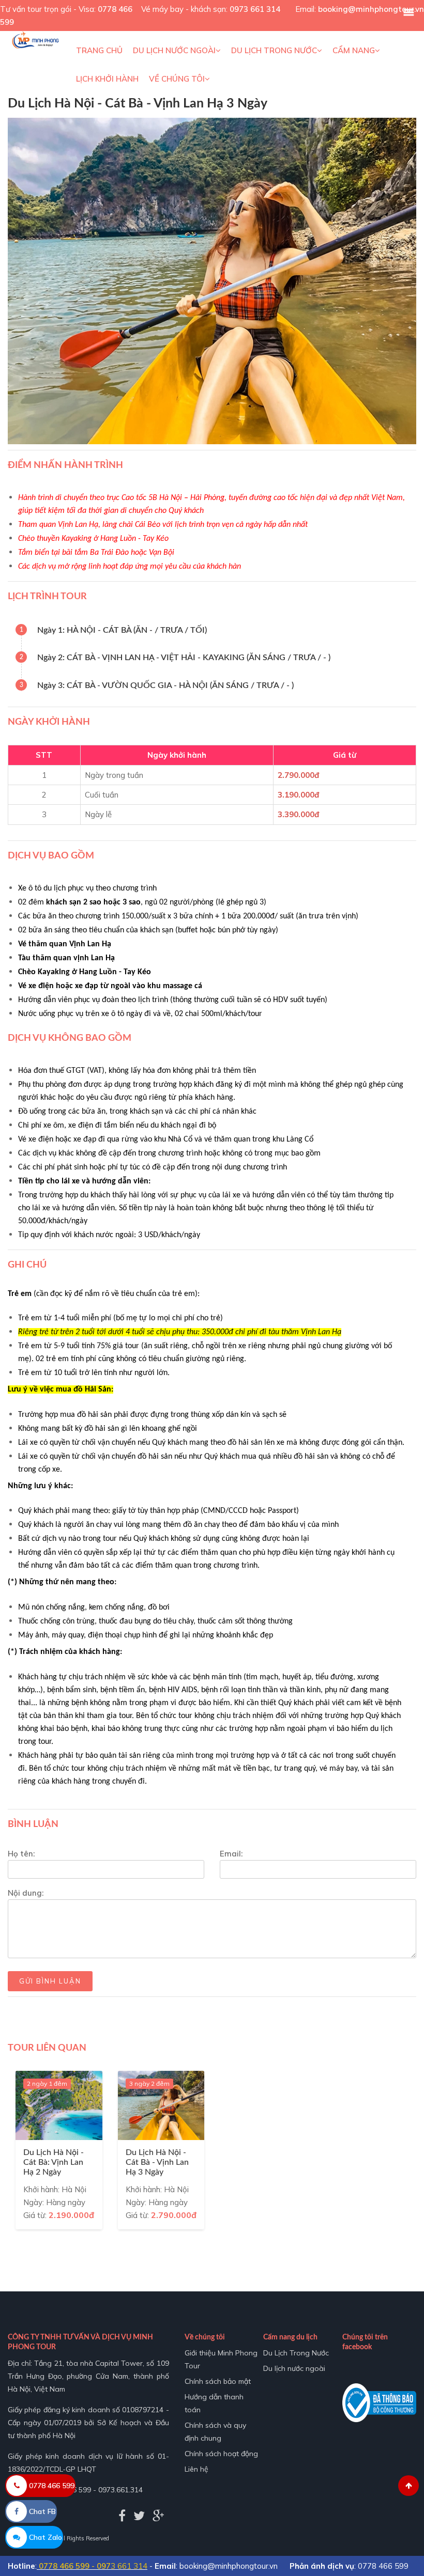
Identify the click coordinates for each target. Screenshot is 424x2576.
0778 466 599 (51, 2486)
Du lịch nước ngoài (174, 50)
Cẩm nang (354, 50)
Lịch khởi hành (107, 79)
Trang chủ (99, 50)
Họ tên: (21, 1854)
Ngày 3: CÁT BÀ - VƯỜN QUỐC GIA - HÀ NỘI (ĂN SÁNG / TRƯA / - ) (165, 685)
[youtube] (158, 2516)
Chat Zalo (44, 2537)
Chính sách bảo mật (218, 2381)
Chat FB (41, 2511)
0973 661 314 (255, 9)
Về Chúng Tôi (177, 79)
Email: (231, 1854)
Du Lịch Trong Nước (274, 50)
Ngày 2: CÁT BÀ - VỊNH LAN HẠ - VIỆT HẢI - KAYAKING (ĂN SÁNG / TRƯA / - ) (184, 658)
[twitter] (139, 2516)
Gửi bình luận (50, 1981)
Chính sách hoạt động (221, 2454)
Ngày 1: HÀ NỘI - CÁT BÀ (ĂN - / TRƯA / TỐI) (122, 630)
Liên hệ (196, 2469)
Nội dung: (26, 1893)
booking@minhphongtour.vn (371, 9)
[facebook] (122, 2516)
